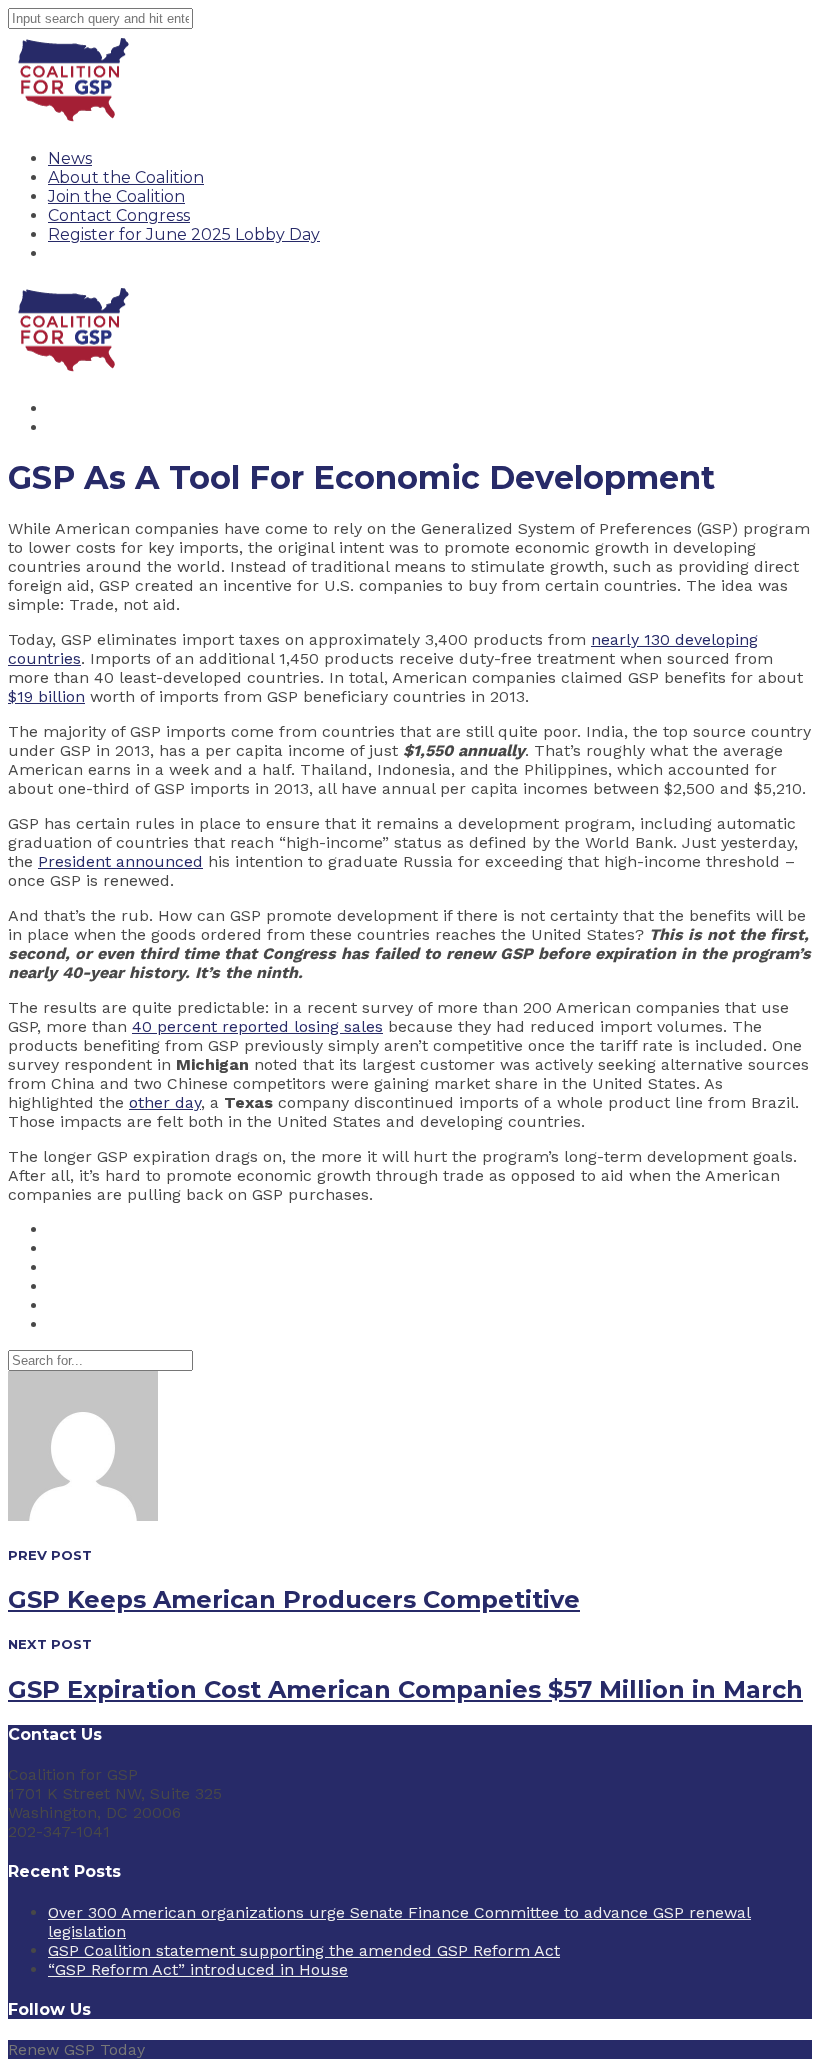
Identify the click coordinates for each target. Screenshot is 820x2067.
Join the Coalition (116, 196)
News (70, 158)
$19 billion (46, 696)
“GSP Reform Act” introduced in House (198, 1969)
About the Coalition (126, 177)
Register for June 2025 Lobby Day (184, 234)
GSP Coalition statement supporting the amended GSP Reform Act (304, 1950)
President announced (120, 861)
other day (165, 1102)
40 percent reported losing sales (257, 1026)
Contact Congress (119, 215)
